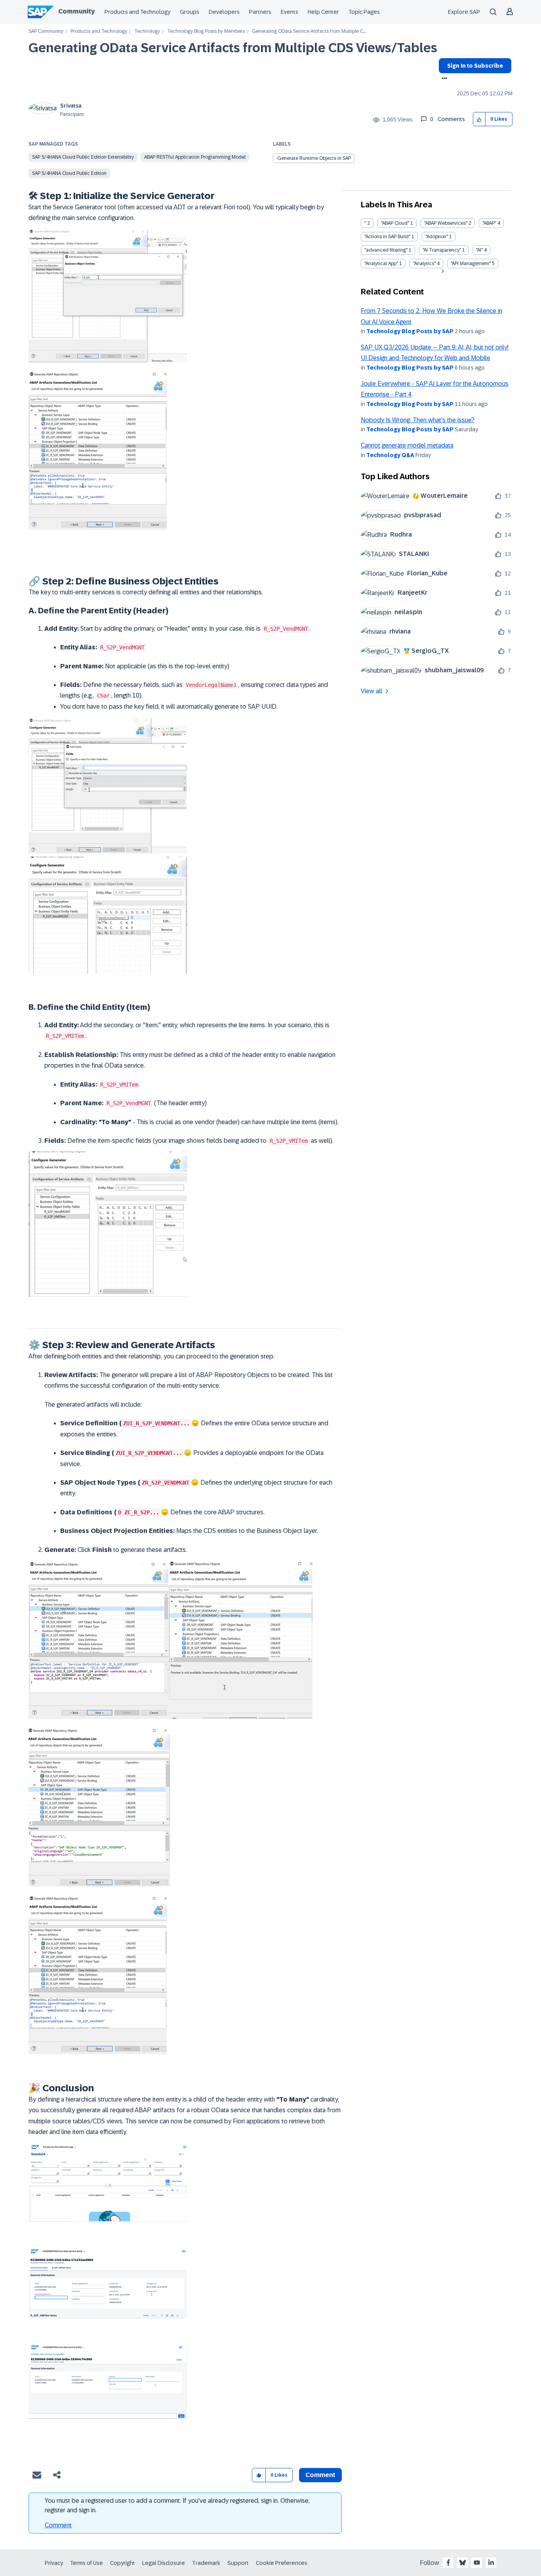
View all (371, 691)
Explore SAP (464, 12)
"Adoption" (437, 237)
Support (238, 2563)
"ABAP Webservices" (446, 223)
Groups (190, 12)
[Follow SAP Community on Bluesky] (463, 2563)
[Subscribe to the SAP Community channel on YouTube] (477, 2563)
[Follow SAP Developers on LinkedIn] (491, 2563)
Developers (224, 12)
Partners (260, 12)
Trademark (206, 2563)
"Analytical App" (381, 264)
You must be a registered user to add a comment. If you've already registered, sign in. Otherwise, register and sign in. (177, 2505)
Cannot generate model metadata (407, 445)
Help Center (323, 12)
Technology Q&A (390, 455)
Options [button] (443, 79)
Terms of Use (87, 2563)
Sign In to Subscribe (475, 66)
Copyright (123, 2563)
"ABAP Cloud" (395, 223)
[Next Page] (442, 271)
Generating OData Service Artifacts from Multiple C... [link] (309, 31)
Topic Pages (364, 12)
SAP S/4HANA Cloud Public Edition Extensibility (83, 157)
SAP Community (46, 31)
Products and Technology (137, 12)
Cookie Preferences (282, 2563)
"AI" (479, 250)
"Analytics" (424, 264)
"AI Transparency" (442, 250)
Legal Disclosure (164, 2563)
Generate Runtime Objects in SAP (314, 158)
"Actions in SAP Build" (387, 237)
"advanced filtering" (386, 250)
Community (76, 11)
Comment (58, 2525)
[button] (479, 119)
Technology (147, 31)
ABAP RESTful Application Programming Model (195, 157)
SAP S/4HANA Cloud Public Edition (69, 173)
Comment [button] (320, 2475)
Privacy (54, 2563)
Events (290, 12)
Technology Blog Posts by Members (206, 31)
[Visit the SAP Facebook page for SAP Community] (448, 2563)
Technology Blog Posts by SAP (410, 331)
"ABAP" (489, 223)
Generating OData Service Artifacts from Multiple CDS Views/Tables (233, 48)
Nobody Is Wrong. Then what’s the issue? (418, 420)
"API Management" (471, 264)
